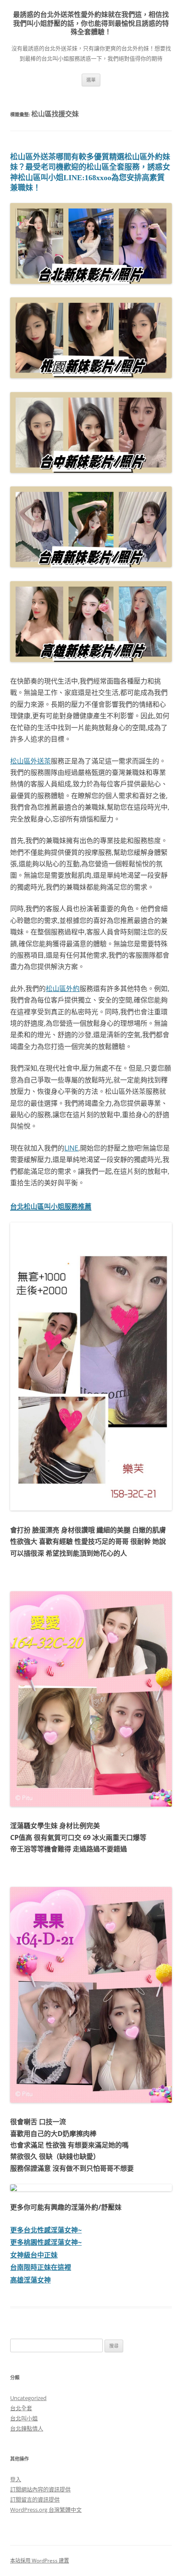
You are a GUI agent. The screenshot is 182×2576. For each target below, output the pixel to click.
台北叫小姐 (24, 2418)
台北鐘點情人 (27, 2428)
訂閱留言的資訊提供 (35, 2499)
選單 (91, 80)
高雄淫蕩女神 (30, 2280)
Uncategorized (28, 2398)
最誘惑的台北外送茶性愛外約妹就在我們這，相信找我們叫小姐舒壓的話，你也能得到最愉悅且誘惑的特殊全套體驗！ (91, 23)
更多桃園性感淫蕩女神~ (46, 2242)
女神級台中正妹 (34, 2255)
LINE (71, 1148)
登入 (16, 2479)
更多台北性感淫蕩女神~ (46, 2230)
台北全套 (21, 2408)
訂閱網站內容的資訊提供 (40, 2489)
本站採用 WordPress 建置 (40, 2561)
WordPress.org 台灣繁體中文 (46, 2510)
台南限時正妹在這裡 (41, 2267)
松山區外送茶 (30, 761)
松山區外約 (63, 989)
